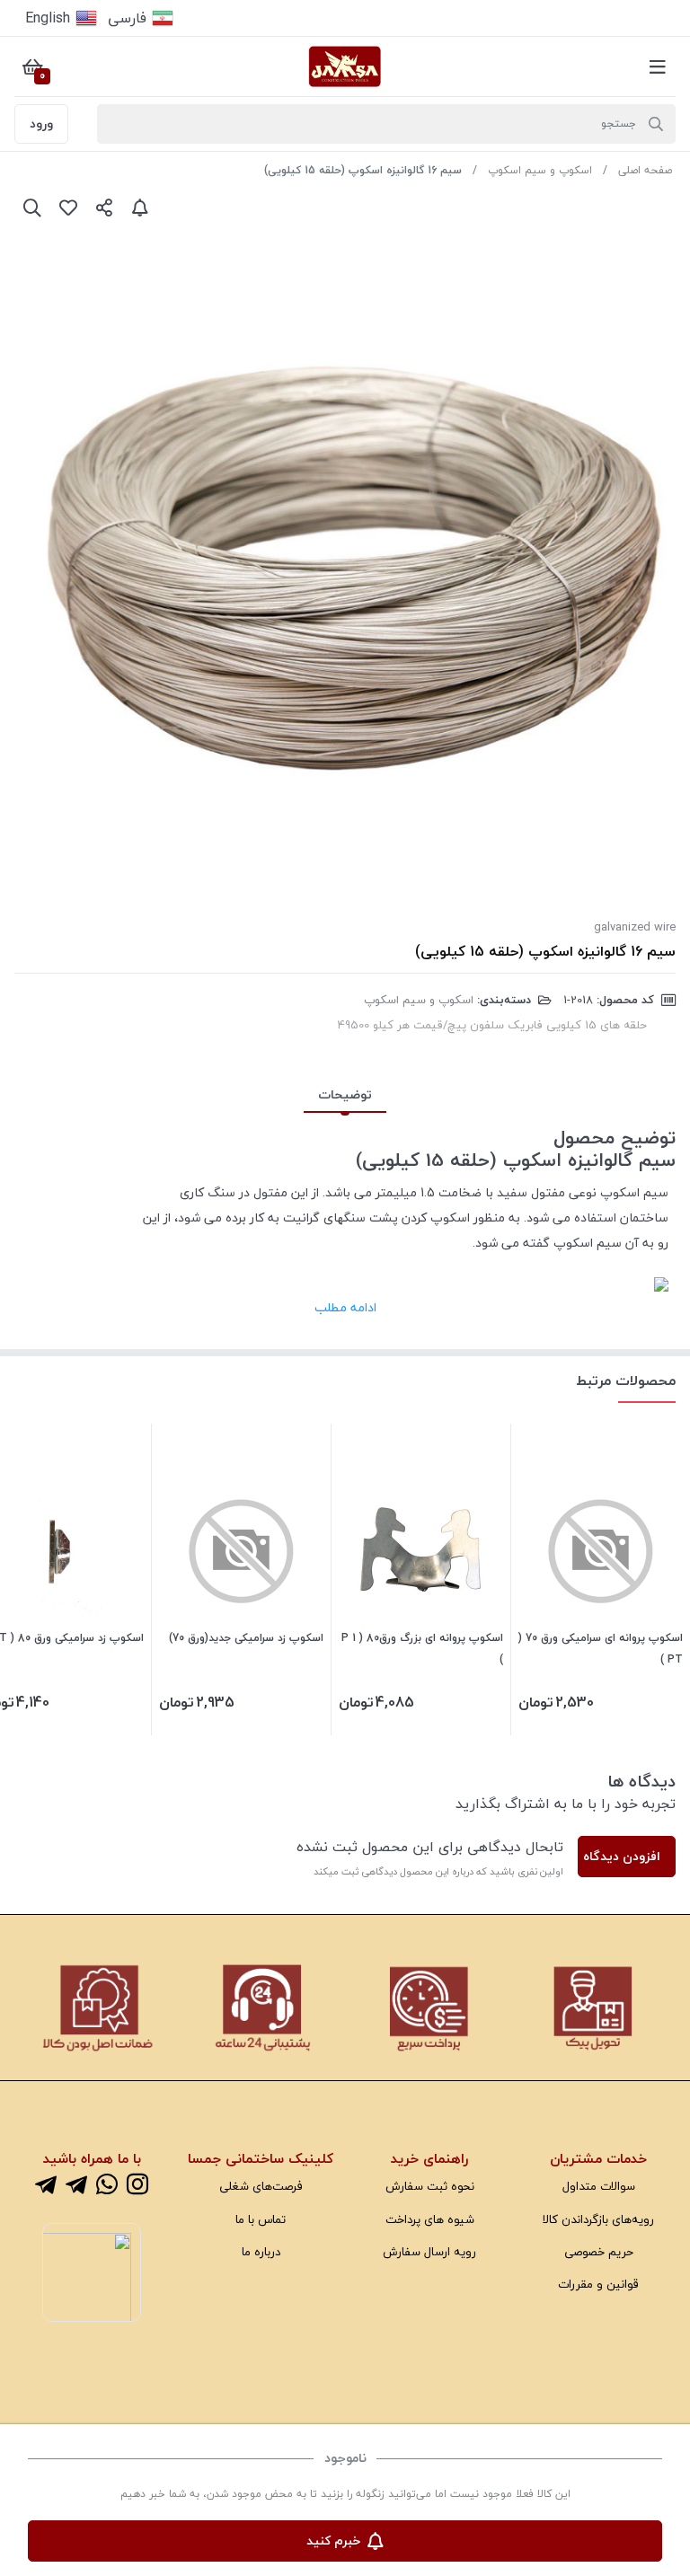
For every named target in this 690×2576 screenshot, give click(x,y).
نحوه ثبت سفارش (430, 2186)
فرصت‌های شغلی (261, 2186)
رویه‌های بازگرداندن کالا (598, 2219)
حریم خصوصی (599, 2251)
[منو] (658, 66)
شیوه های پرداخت (430, 2219)
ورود (41, 124)
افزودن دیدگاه (622, 1856)
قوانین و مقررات (598, 2284)
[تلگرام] (76, 2186)
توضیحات (345, 1094)
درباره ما (261, 2251)
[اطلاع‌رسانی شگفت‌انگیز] (140, 207)
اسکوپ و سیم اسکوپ (540, 170)
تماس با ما (261, 2219)
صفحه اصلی (645, 170)
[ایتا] (46, 2186)
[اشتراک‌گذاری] (104, 207)
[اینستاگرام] (137, 2186)
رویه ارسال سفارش (429, 2251)
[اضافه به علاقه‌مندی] (68, 207)
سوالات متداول (599, 2186)
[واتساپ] (107, 2186)
